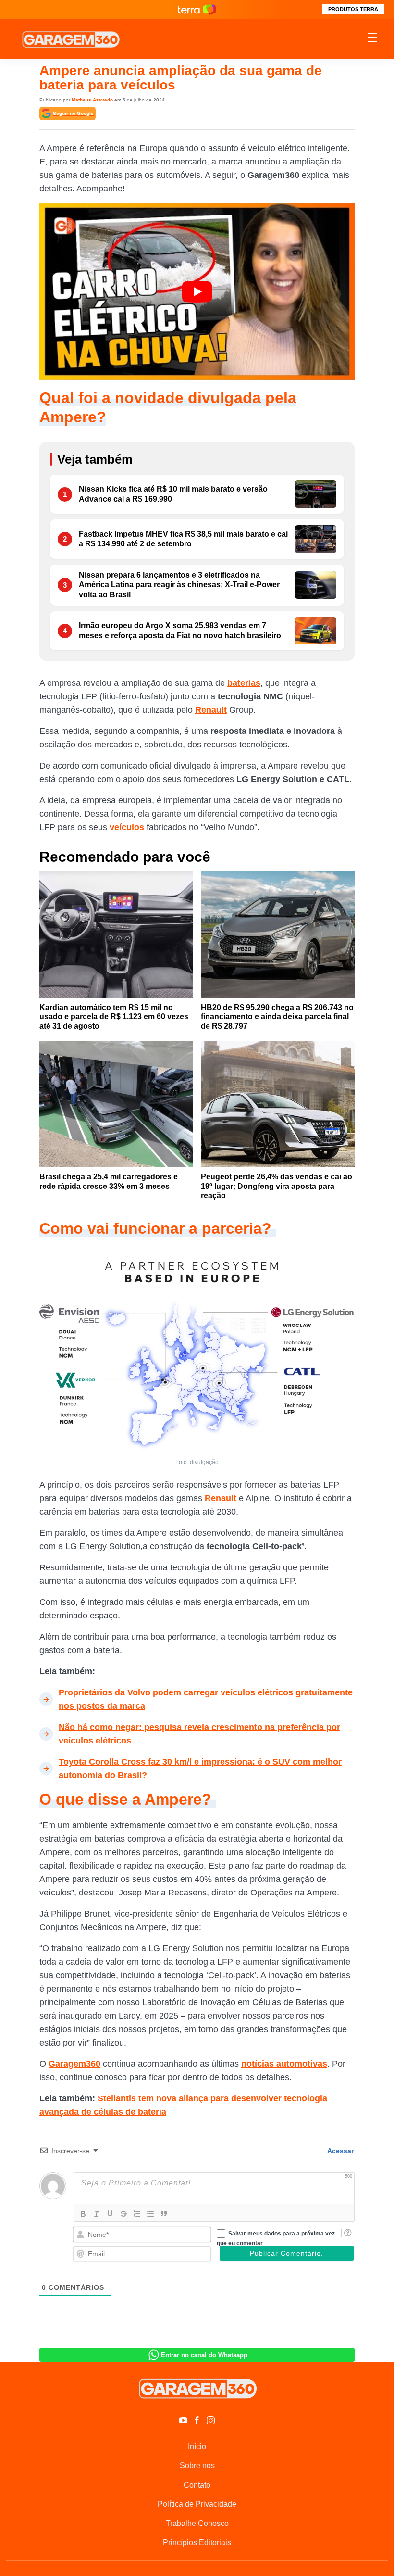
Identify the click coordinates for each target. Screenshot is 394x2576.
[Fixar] (123, 2214)
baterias (244, 683)
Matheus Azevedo (92, 100)
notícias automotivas (284, 2064)
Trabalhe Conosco (197, 2523)
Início (197, 2446)
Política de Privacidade (197, 2504)
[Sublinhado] (110, 2214)
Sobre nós (197, 2466)
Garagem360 (74, 2064)
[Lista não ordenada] (150, 2214)
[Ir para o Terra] (197, 9)
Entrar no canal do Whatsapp (204, 2355)
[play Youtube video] (197, 292)
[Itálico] (97, 2214)
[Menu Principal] (372, 39)
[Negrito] (83, 2214)
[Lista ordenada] (137, 2214)
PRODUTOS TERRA (353, 9)
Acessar (340, 2151)
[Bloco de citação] (164, 2214)
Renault (211, 710)
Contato (197, 2485)
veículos (127, 827)
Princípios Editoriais (197, 2543)
